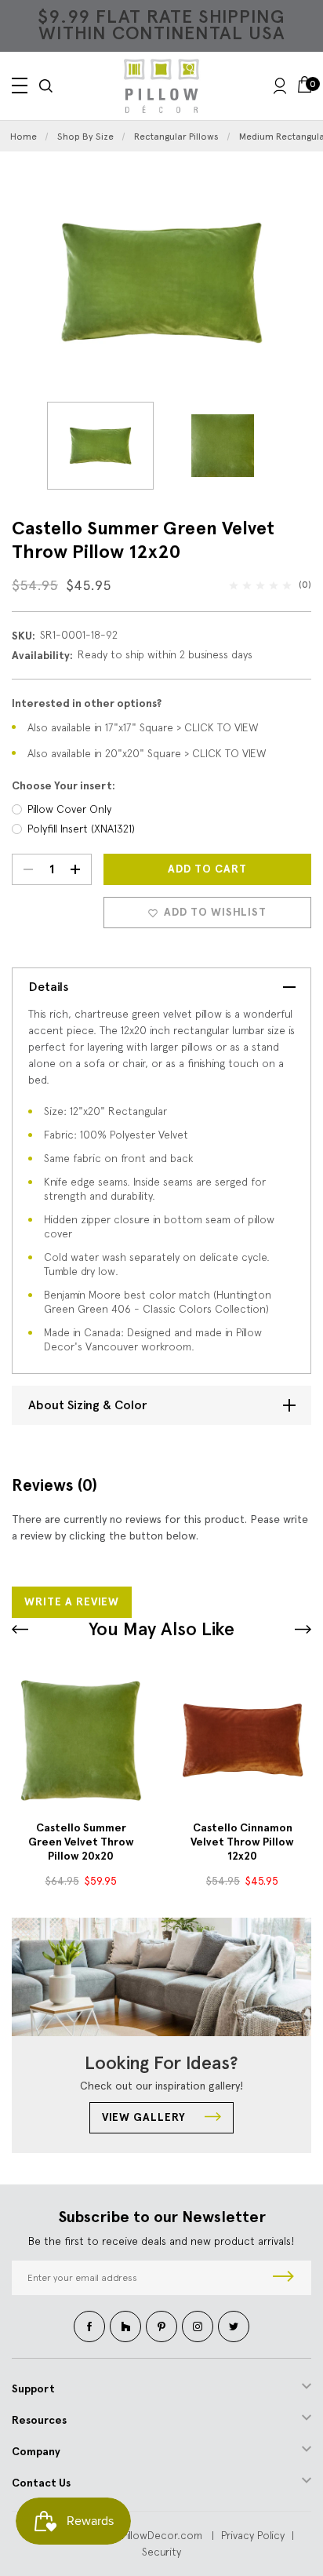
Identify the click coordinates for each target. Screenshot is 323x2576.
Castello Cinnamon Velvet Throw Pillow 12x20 (242, 1842)
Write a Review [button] (72, 1602)
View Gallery (145, 2117)
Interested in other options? (87, 703)
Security (161, 2552)
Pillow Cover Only (69, 809)
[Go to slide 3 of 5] (20, 1629)
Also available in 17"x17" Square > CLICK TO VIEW (143, 727)
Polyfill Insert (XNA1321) (81, 829)
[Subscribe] (283, 2278)
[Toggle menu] (20, 86)
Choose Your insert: (64, 786)
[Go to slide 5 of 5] (303, 1629)
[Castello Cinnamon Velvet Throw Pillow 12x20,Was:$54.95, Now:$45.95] (242, 1740)
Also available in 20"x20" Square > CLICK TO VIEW (147, 753)
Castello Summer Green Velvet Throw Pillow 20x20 (81, 1842)
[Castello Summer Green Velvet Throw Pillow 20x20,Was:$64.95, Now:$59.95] (81, 1740)
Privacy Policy (253, 2535)
